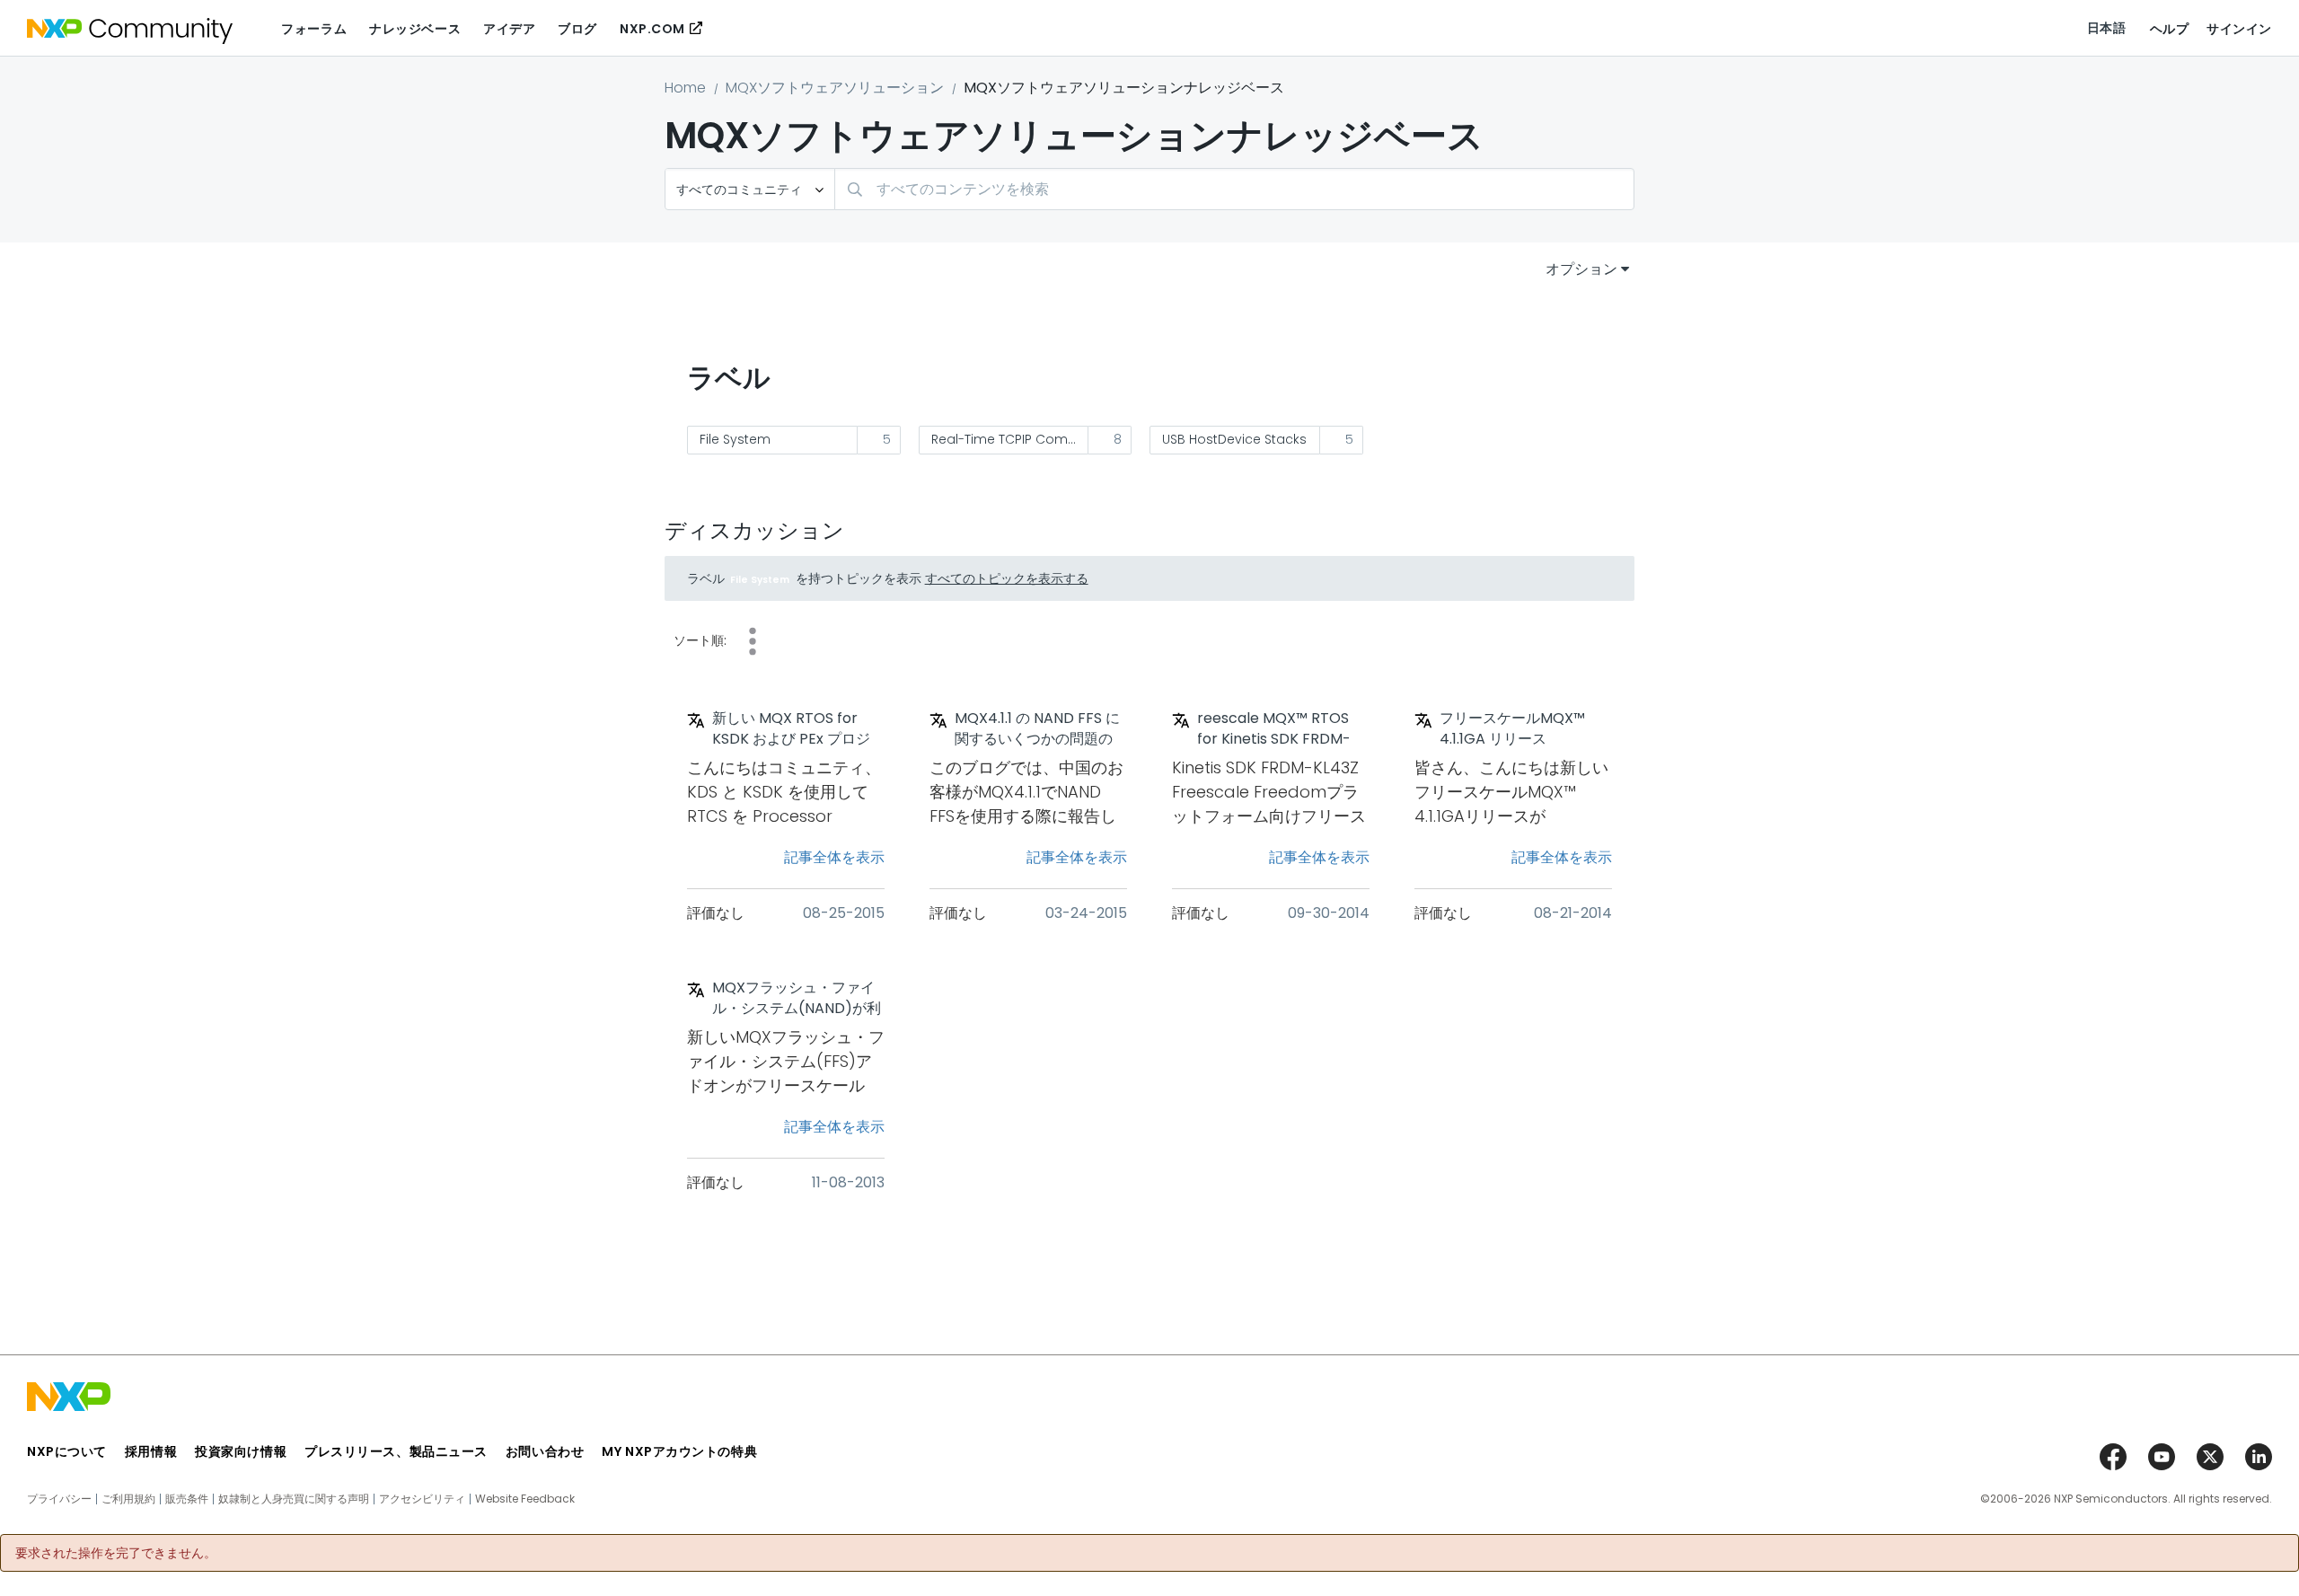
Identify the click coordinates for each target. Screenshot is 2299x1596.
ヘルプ (2170, 29)
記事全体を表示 (834, 857)
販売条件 (187, 1499)
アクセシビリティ (422, 1499)
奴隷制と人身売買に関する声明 (294, 1499)
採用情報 (151, 1451)
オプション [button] (1581, 269)
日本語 (2107, 28)
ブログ (577, 29)
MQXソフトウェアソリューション (835, 88)
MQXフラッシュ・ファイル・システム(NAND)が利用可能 (797, 999)
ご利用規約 (128, 1499)
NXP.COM (652, 29)
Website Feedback (525, 1499)
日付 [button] (753, 641)
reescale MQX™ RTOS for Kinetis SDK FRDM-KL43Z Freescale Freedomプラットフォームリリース (1280, 729)
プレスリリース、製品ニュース (396, 1451)
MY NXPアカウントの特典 (679, 1451)
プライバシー (59, 1499)
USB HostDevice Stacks (1234, 439)
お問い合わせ (545, 1451)
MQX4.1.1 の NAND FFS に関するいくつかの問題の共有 (1037, 729)
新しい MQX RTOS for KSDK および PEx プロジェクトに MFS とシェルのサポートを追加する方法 (795, 729)
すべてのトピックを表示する (1007, 578)
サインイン (2239, 29)
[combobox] (1234, 189)
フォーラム (314, 29)
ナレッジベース (415, 29)
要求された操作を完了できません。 (116, 1553)
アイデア (509, 29)
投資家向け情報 (241, 1451)
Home (685, 88)
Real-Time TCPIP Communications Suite (1010, 439)
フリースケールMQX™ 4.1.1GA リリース (1512, 729)
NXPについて (67, 1451)
